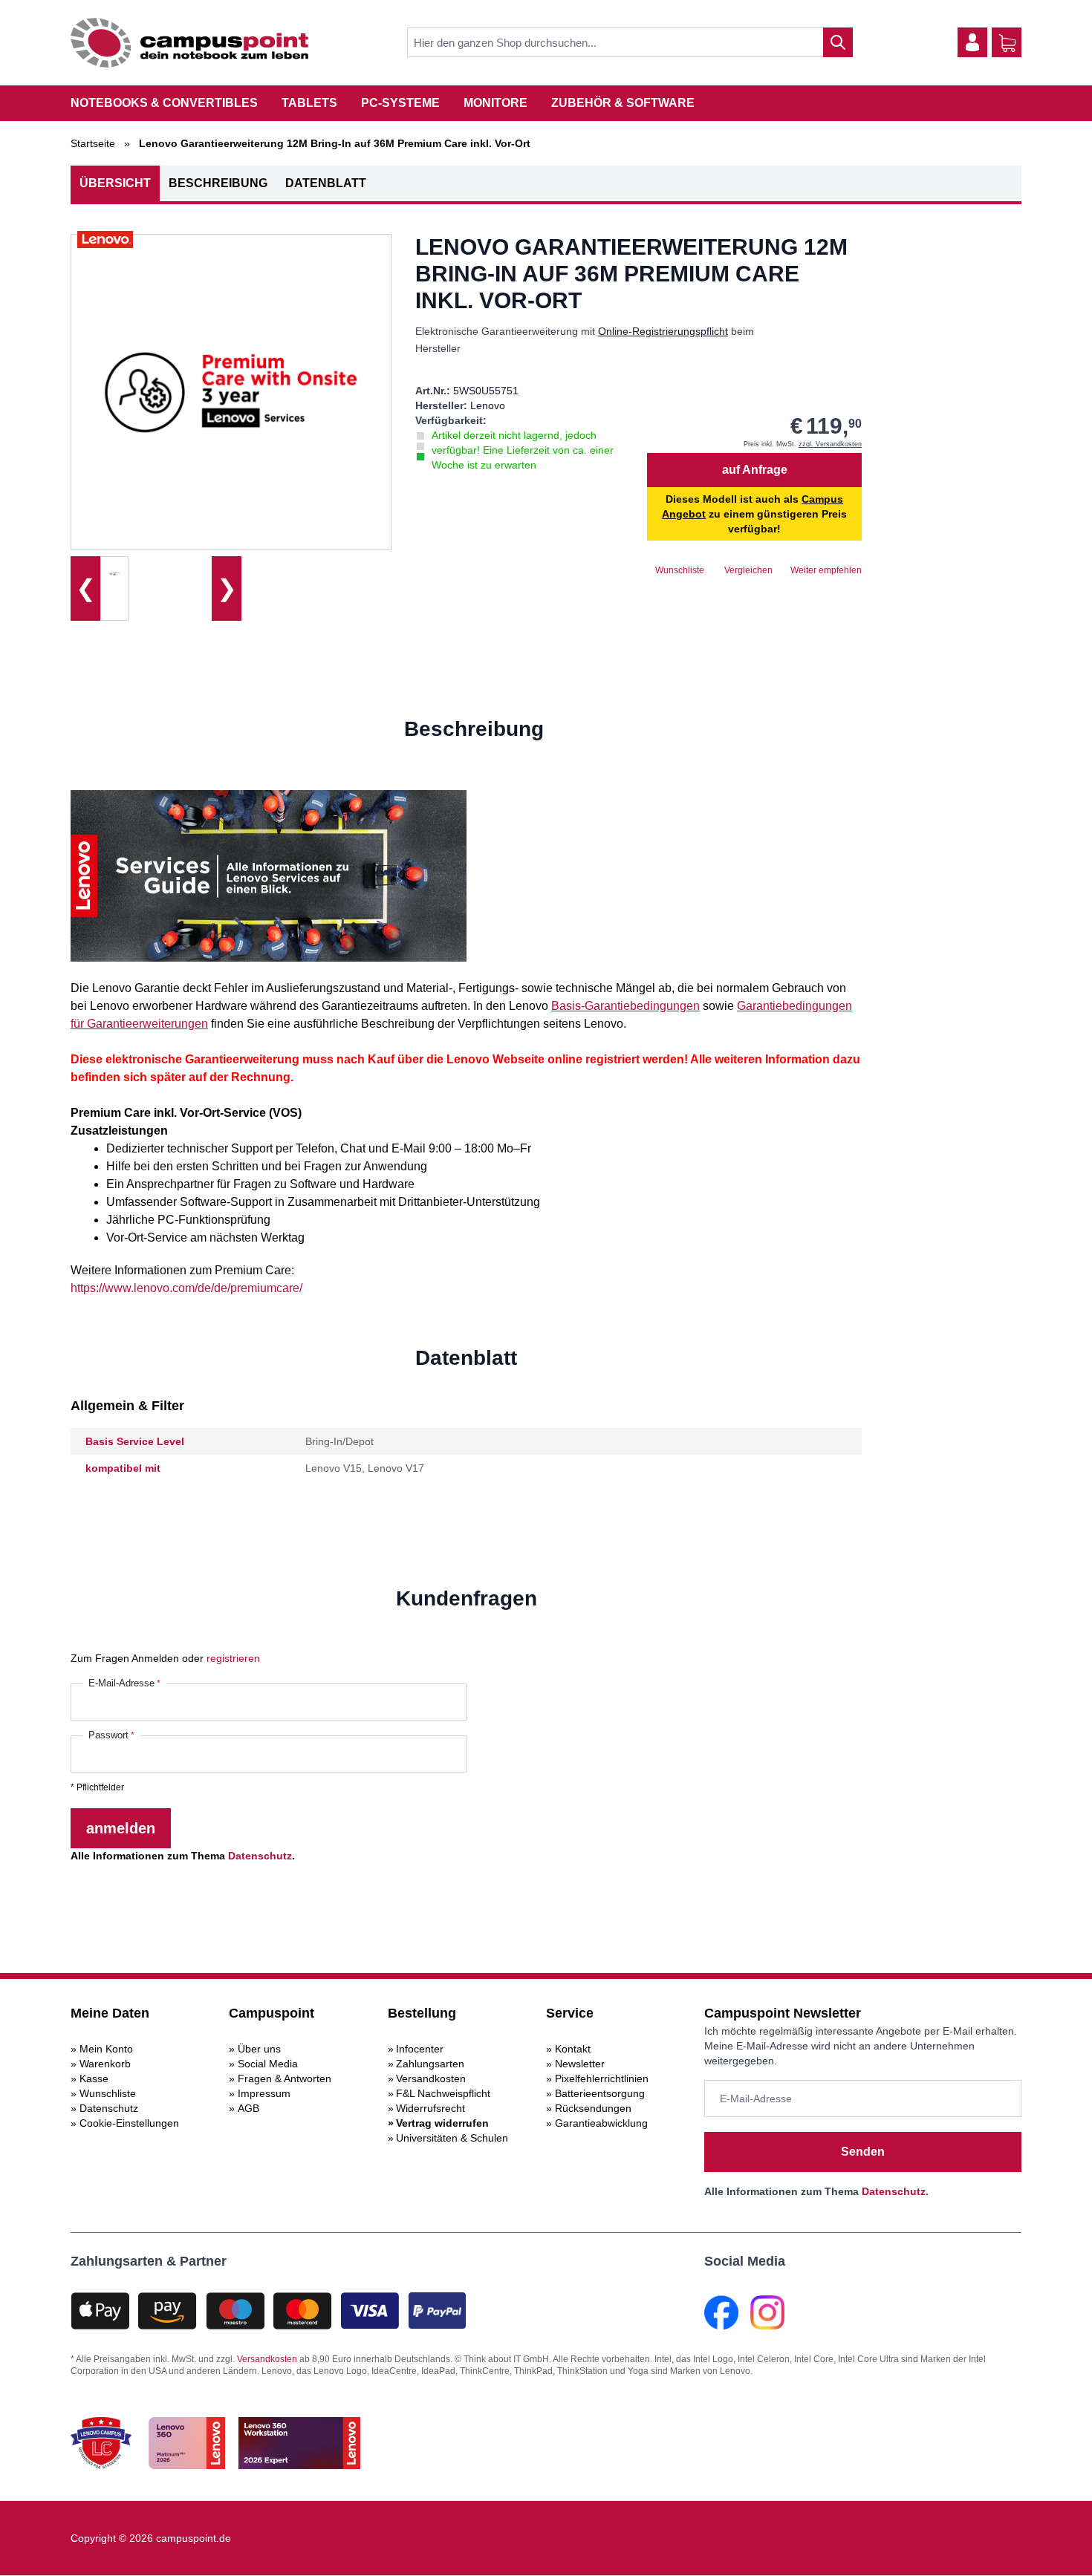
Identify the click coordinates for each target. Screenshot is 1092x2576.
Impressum (264, 2093)
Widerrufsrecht (430, 2108)
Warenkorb (105, 2064)
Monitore (495, 103)
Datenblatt (326, 183)
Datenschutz (260, 1856)
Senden (863, 2152)
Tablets (309, 103)
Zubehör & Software (623, 103)
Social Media (268, 2064)
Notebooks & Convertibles (164, 103)
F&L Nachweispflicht (443, 2093)
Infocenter (420, 2049)
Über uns (259, 2049)
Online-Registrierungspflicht (663, 331)
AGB (248, 2108)
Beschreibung (218, 183)
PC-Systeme (400, 103)
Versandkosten (431, 2078)
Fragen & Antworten (285, 2078)
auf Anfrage (755, 470)
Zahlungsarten (430, 2064)
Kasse (94, 2078)
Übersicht (115, 183)
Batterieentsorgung (600, 2093)
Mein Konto (106, 2049)
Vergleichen (748, 570)
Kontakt (573, 2049)
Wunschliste (108, 2093)
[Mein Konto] (972, 42)
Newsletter (580, 2064)
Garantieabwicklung (601, 2123)
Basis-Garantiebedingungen (625, 1006)
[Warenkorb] (1007, 43)
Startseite (93, 143)
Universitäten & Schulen (452, 2138)
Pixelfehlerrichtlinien (602, 2078)
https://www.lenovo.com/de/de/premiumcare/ (186, 1288)
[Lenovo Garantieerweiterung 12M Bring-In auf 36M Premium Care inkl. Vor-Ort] (114, 573)
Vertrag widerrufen (442, 2123)
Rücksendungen (593, 2108)
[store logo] (189, 43)
